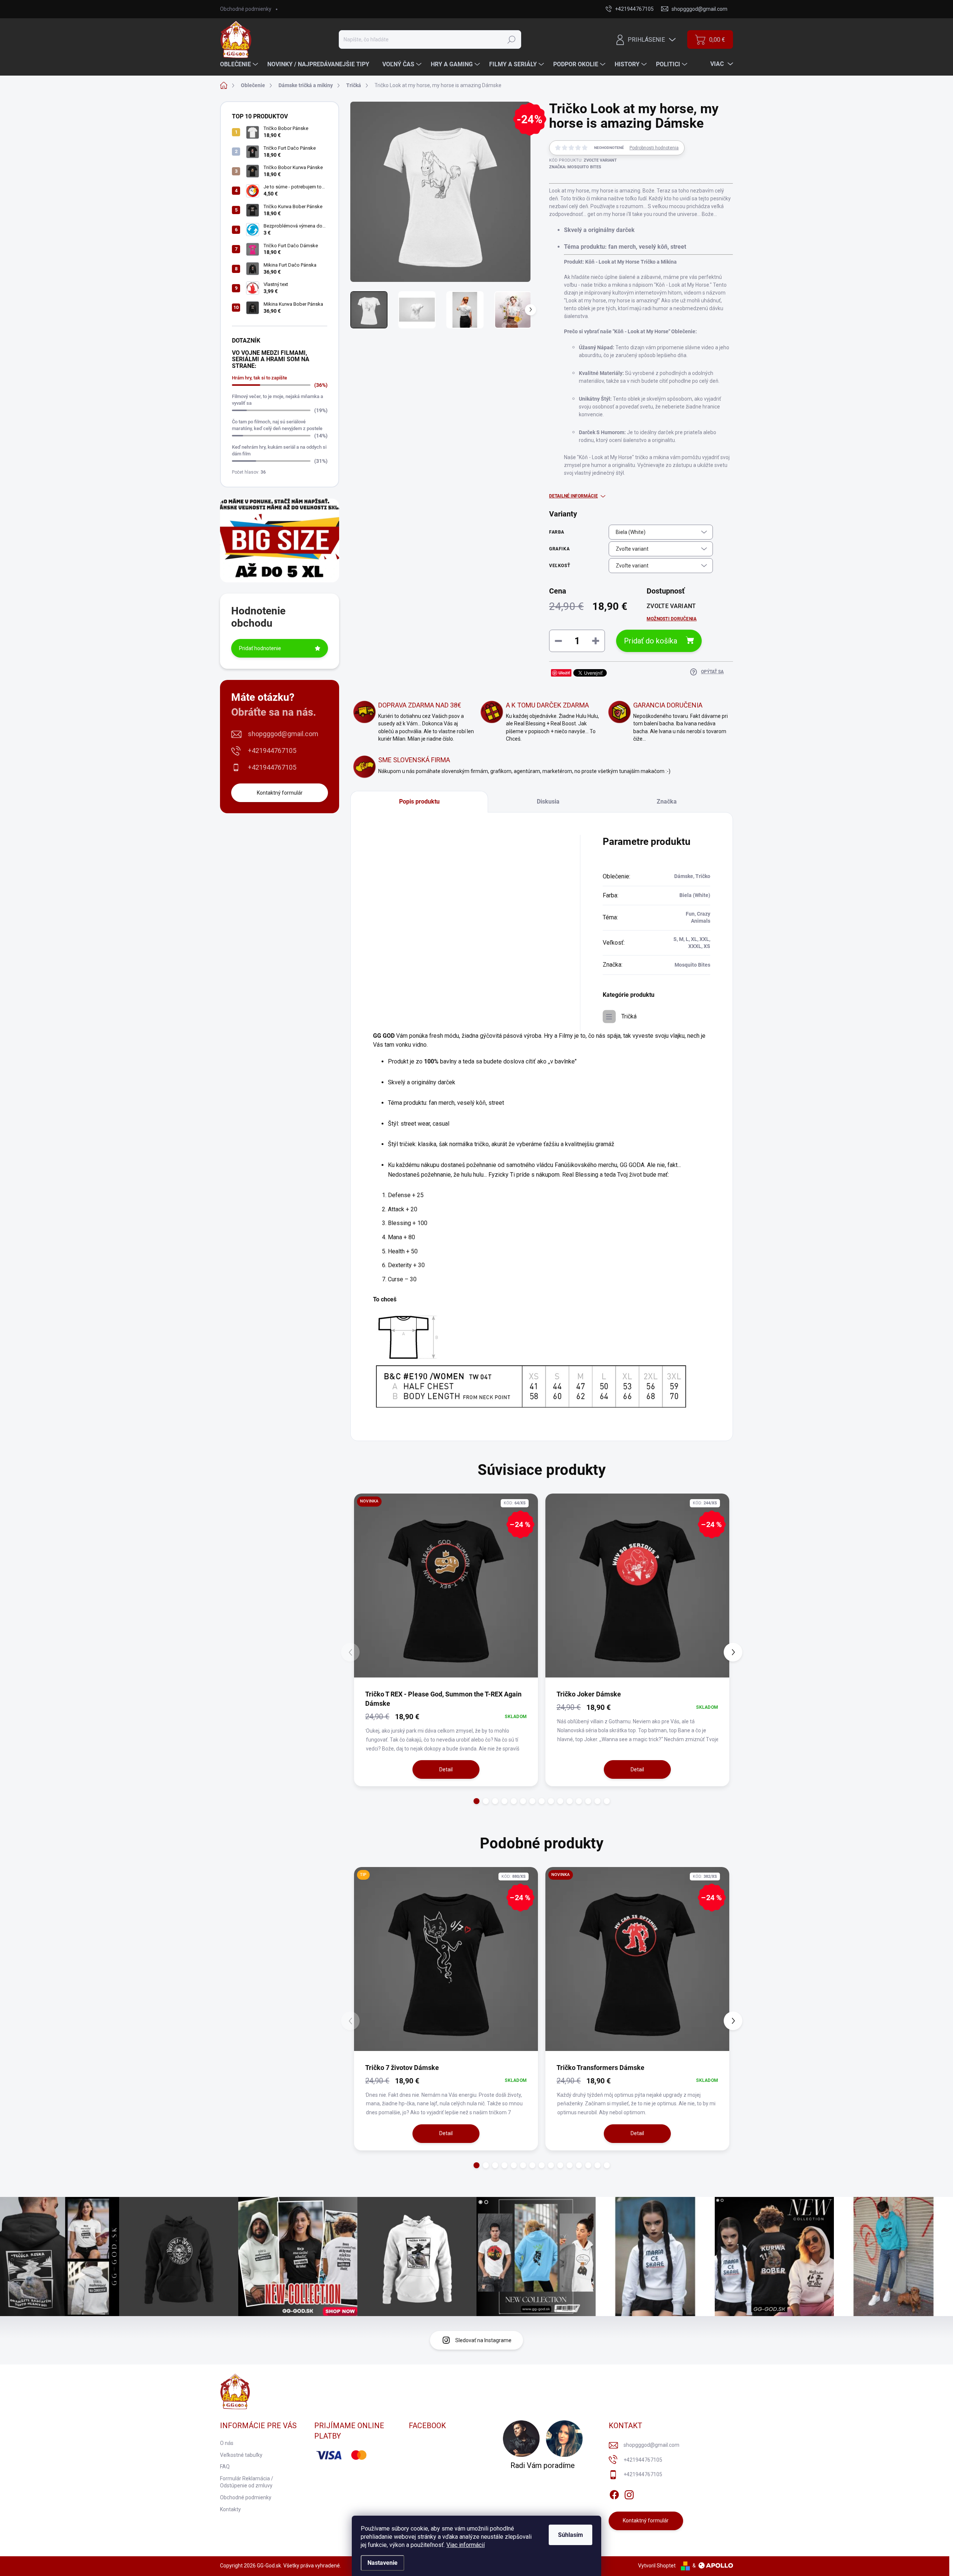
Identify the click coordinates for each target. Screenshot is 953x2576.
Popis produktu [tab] (419, 802)
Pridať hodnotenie (260, 648)
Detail (446, 1769)
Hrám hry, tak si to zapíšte (259, 378)
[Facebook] (614, 2493)
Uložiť (564, 673)
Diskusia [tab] (548, 802)
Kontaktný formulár (280, 793)
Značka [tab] (667, 802)
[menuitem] (240, 64)
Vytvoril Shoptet (657, 2566)
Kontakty (230, 2509)
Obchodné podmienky (246, 9)
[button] (477, 1801)
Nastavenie (383, 2563)
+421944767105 (272, 750)
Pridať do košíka (651, 641)
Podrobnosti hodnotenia (654, 148)
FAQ (225, 2467)
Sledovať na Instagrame (483, 2340)
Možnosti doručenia (672, 619)
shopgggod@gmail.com (283, 734)
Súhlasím (570, 2535)
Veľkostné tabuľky (241, 2455)
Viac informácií (466, 2545)
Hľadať (511, 39)
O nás (227, 2443)
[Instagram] (629, 2493)
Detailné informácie (573, 496)
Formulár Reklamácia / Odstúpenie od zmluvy (247, 2482)
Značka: (575, 167)
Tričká (629, 1016)
